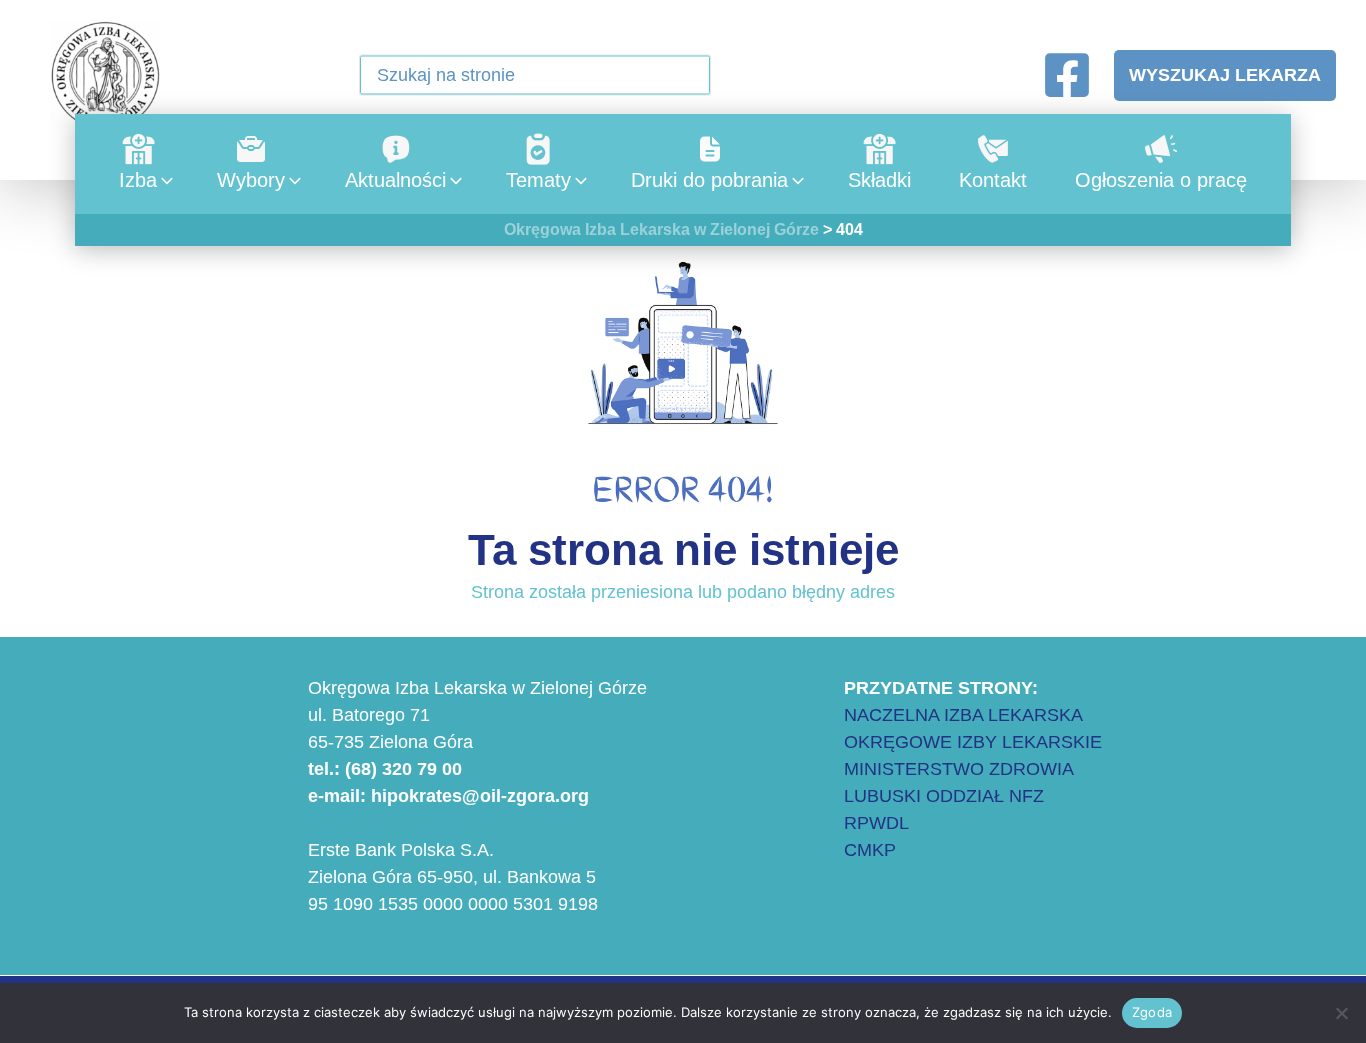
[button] (683, 77)
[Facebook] (1067, 75)
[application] (162, 180)
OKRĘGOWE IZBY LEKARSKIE (973, 742)
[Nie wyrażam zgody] (1341, 1013)
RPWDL (876, 823)
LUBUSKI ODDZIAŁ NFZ (944, 796)
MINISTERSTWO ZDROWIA (959, 769)
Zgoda (1152, 1012)
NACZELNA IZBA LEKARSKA (963, 715)
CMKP (870, 850)
